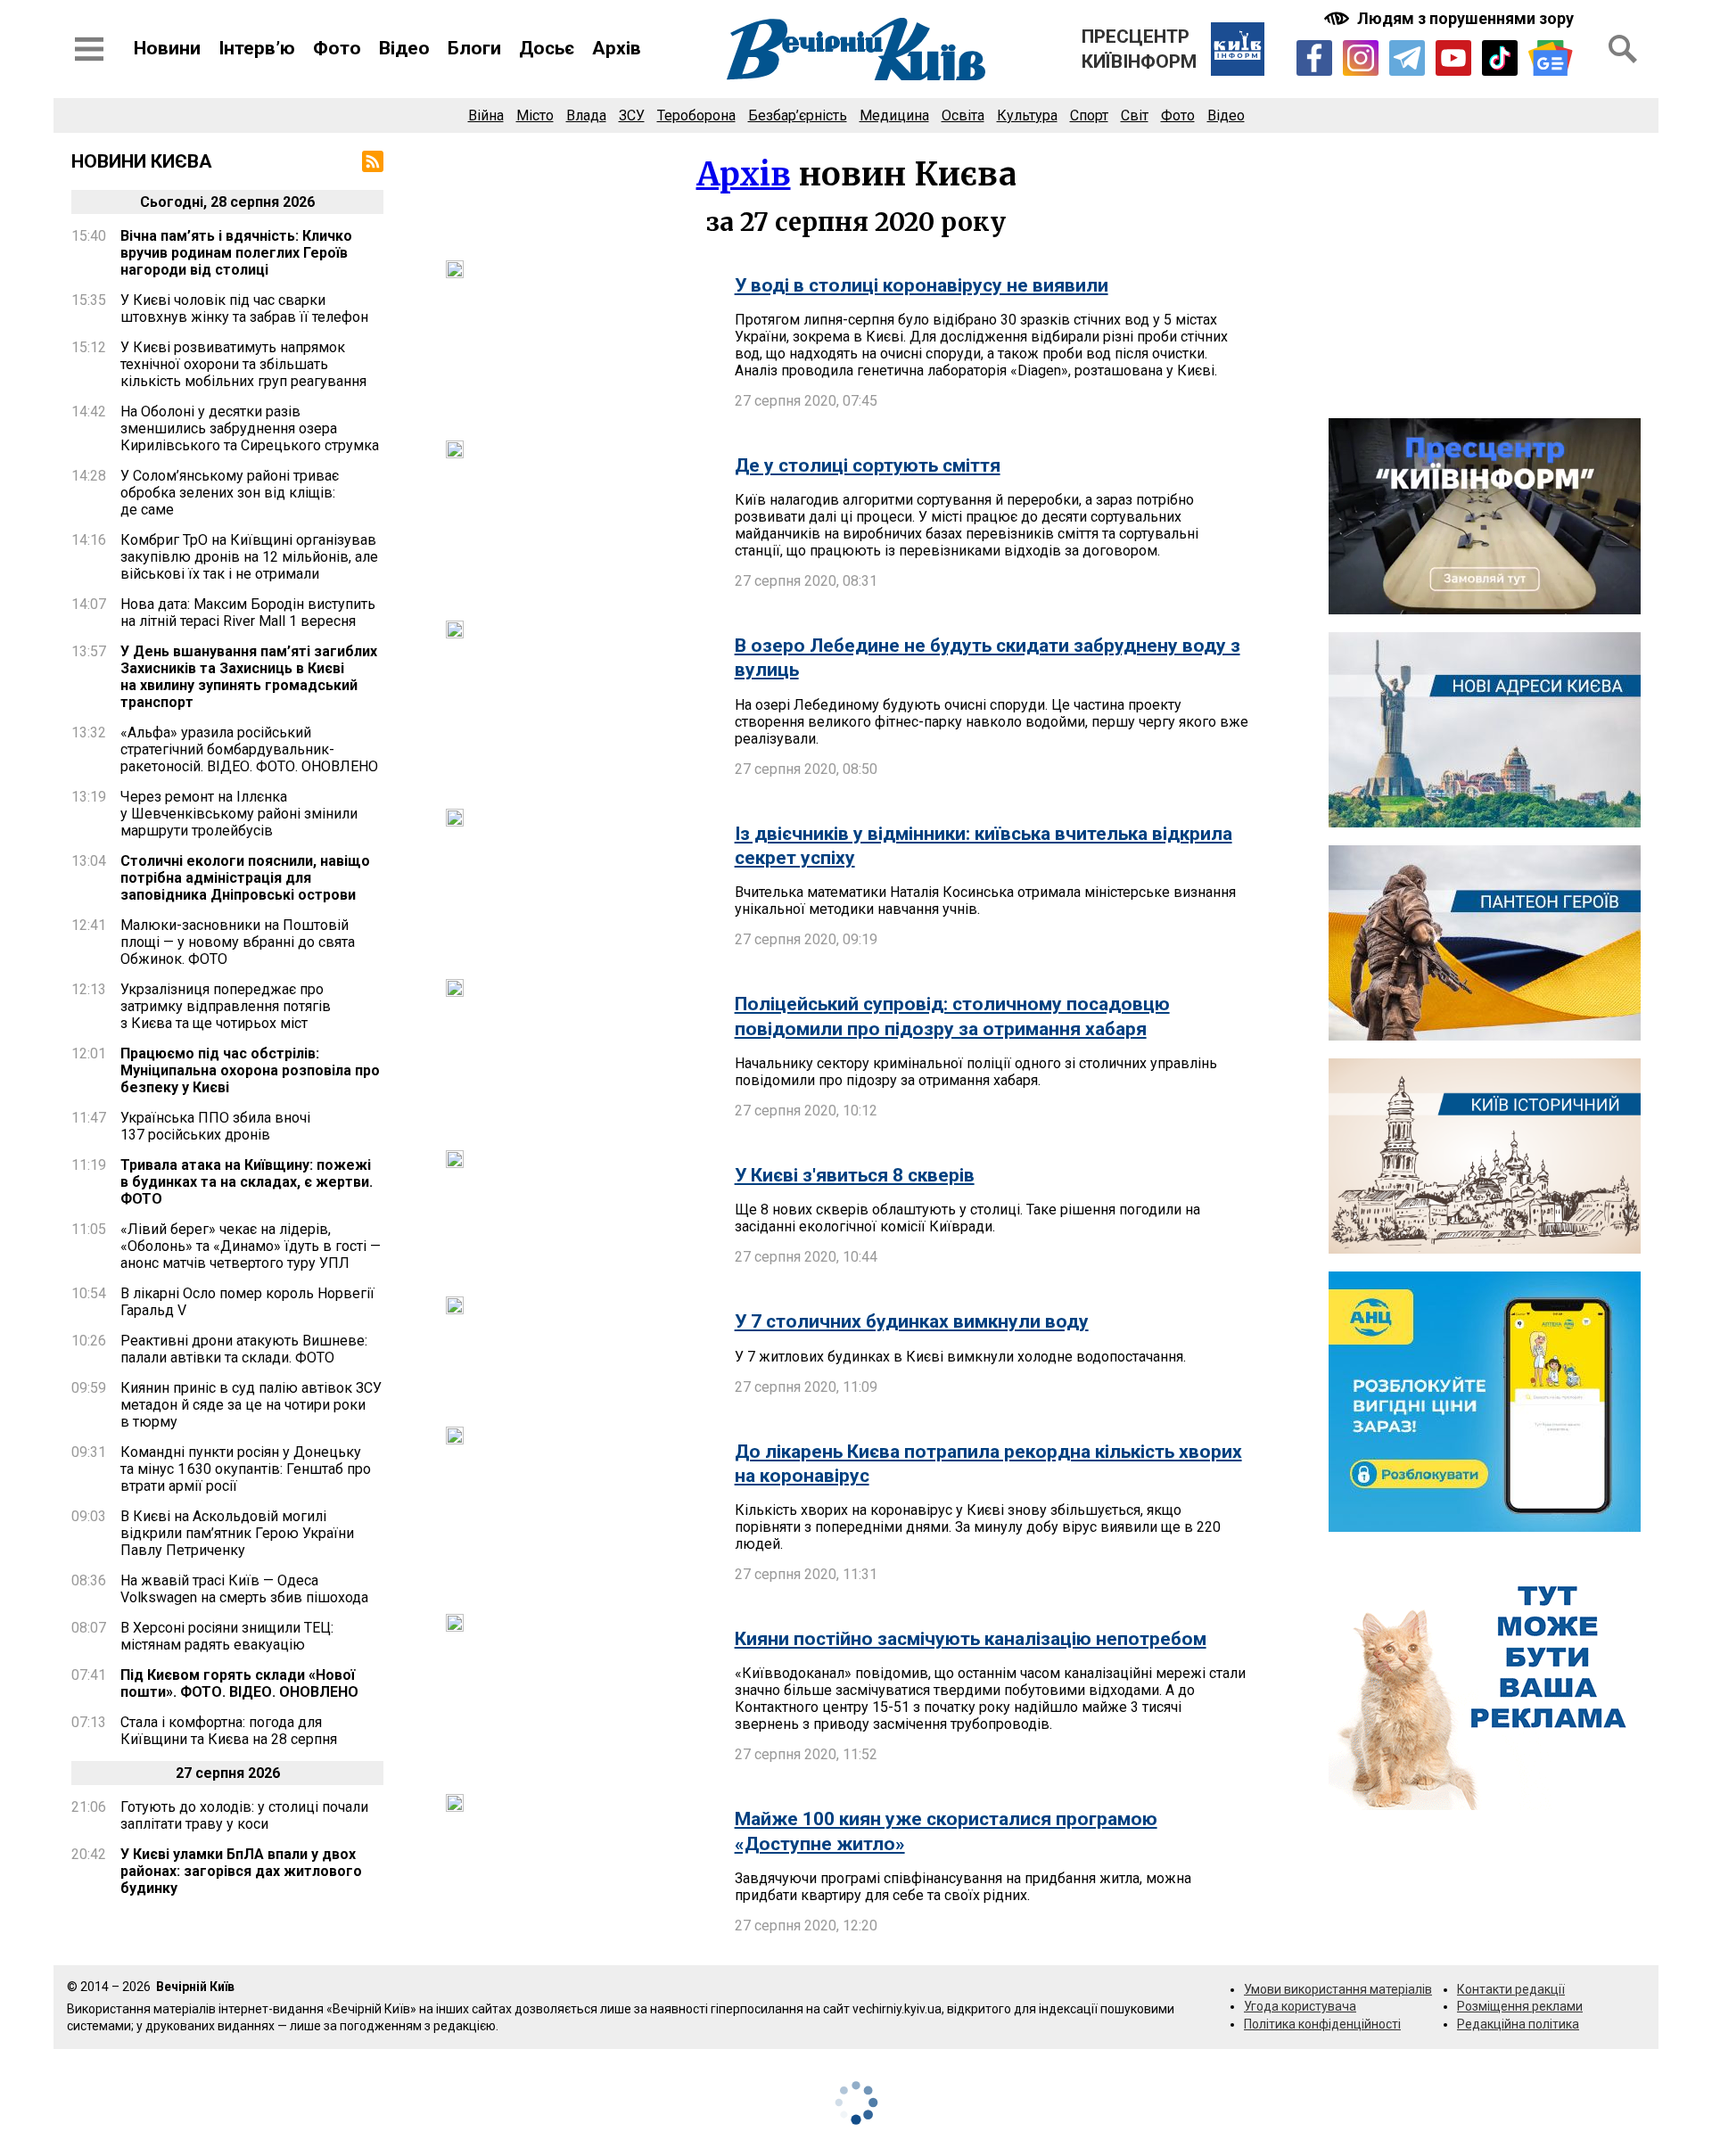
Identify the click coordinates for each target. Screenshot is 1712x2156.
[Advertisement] (1485, 276)
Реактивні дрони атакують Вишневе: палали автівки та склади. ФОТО (244, 1349)
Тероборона (696, 115)
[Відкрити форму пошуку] (1623, 49)
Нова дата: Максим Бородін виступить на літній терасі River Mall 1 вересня (248, 613)
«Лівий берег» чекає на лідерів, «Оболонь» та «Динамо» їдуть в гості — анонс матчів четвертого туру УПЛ (251, 1246)
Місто (535, 115)
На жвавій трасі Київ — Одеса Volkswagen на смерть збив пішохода (244, 1589)
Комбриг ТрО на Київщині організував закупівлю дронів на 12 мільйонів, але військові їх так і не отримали (249, 557)
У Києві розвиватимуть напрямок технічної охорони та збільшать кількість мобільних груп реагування (243, 364)
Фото (337, 48)
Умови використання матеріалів (1338, 1989)
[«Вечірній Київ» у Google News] (1551, 58)
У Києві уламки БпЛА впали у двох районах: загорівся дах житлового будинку (241, 1871)
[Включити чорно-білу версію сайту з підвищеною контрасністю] (1451, 18)
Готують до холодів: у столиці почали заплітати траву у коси (244, 1815)
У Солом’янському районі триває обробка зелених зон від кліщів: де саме (230, 493)
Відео (404, 48)
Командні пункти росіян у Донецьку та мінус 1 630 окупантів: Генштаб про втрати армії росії (246, 1469)
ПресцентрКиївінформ (1139, 49)
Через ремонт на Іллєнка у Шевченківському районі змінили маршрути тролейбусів (239, 814)
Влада (586, 115)
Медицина (894, 115)
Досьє (547, 48)
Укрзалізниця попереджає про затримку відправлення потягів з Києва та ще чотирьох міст (226, 1006)
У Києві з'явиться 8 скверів (855, 1175)
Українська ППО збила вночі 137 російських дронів (215, 1126)
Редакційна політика (1518, 2024)
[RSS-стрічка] (373, 161)
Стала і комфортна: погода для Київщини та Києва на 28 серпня (229, 1731)
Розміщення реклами (1520, 2006)
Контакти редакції (1511, 1989)
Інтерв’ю (257, 48)
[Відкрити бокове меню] (89, 49)
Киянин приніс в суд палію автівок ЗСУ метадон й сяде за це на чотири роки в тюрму (251, 1405)
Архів (617, 48)
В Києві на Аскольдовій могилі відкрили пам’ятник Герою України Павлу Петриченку (237, 1533)
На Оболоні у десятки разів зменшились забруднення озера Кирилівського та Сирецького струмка (250, 428)
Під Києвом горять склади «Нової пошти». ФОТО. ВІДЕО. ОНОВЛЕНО (239, 1683)
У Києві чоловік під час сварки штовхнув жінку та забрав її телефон (244, 309)
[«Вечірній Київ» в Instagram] (1361, 58)
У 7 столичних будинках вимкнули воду (912, 1321)
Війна (486, 115)
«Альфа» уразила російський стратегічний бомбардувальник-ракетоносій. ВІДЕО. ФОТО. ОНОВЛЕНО (249, 749)
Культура (1027, 115)
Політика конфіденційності (1322, 2024)
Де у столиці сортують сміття (868, 465)
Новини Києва (142, 161)
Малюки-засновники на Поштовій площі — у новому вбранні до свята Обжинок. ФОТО (238, 942)
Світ (1135, 115)
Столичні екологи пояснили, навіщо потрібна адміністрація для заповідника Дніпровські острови (245, 878)
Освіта (963, 115)
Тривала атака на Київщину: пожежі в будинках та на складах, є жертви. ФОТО (247, 1182)
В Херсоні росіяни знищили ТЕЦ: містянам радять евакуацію (227, 1636)
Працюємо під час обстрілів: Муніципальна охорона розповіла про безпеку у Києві (250, 1070)
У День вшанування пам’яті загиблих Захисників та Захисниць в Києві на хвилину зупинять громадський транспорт (249, 677)
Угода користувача (1300, 2006)
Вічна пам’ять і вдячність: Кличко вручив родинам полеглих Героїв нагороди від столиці (236, 253)
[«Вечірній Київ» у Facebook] (1314, 58)
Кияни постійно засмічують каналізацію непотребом (971, 1639)
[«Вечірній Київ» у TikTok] (1500, 58)
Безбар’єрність (798, 115)
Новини (167, 48)
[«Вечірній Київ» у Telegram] (1407, 58)
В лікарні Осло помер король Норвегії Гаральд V (247, 1302)
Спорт (1089, 115)
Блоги (474, 48)
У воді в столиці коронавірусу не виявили (922, 285)
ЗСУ (632, 115)
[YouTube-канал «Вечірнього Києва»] (1453, 58)
